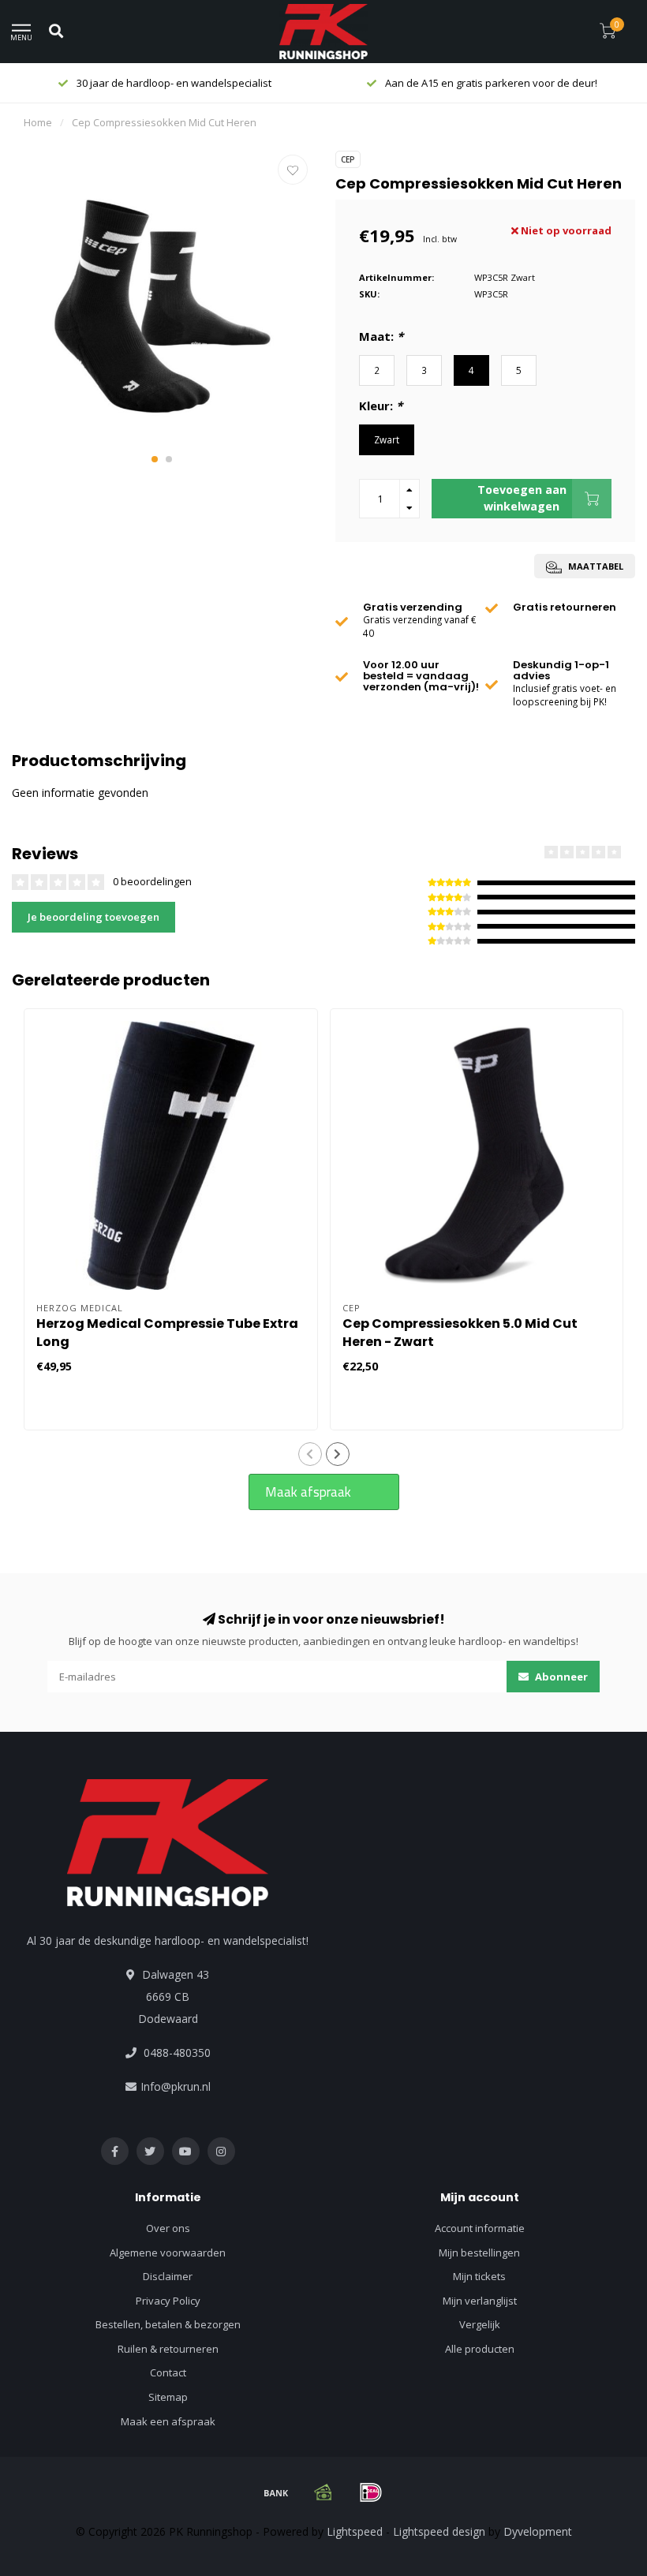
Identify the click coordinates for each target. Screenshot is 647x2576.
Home (38, 122)
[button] (155, 459)
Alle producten (480, 2349)
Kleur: (381, 406)
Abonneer (560, 1677)
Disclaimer (168, 2276)
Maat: (381, 336)
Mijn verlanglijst (480, 2301)
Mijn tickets (479, 2276)
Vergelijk (480, 2324)
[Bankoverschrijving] (276, 2492)
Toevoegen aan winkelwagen (522, 497)
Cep (348, 159)
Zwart (387, 439)
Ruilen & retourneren (168, 2349)
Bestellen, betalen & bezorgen (168, 2324)
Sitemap (168, 2397)
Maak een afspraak (168, 2421)
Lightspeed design (439, 2531)
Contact (168, 2372)
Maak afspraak (308, 1492)
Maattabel (595, 566)
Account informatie (480, 2228)
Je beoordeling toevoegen (93, 917)
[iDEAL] (371, 2492)
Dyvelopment (538, 2531)
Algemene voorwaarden (168, 2253)
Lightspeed (355, 2531)
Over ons (168, 2228)
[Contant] (323, 2492)
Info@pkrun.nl (176, 2086)
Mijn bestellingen (479, 2253)
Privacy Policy (168, 2301)
